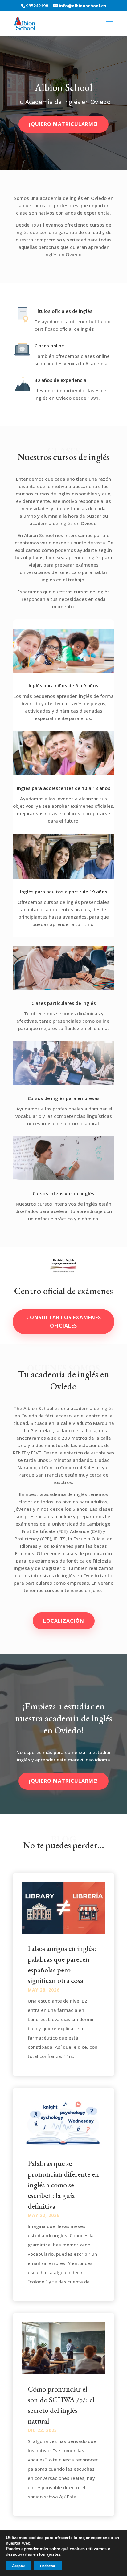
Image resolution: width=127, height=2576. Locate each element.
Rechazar (48, 2566)
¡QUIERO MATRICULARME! (63, 1781)
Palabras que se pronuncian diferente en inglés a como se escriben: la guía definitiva (63, 2184)
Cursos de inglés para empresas (64, 1098)
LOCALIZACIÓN (64, 1621)
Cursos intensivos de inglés (63, 1193)
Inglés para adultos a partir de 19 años (64, 892)
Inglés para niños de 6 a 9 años (63, 685)
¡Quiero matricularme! (63, 124)
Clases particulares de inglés (64, 1003)
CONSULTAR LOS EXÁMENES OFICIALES (64, 1322)
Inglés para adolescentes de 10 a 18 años (64, 788)
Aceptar (19, 2566)
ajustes (53, 2554)
